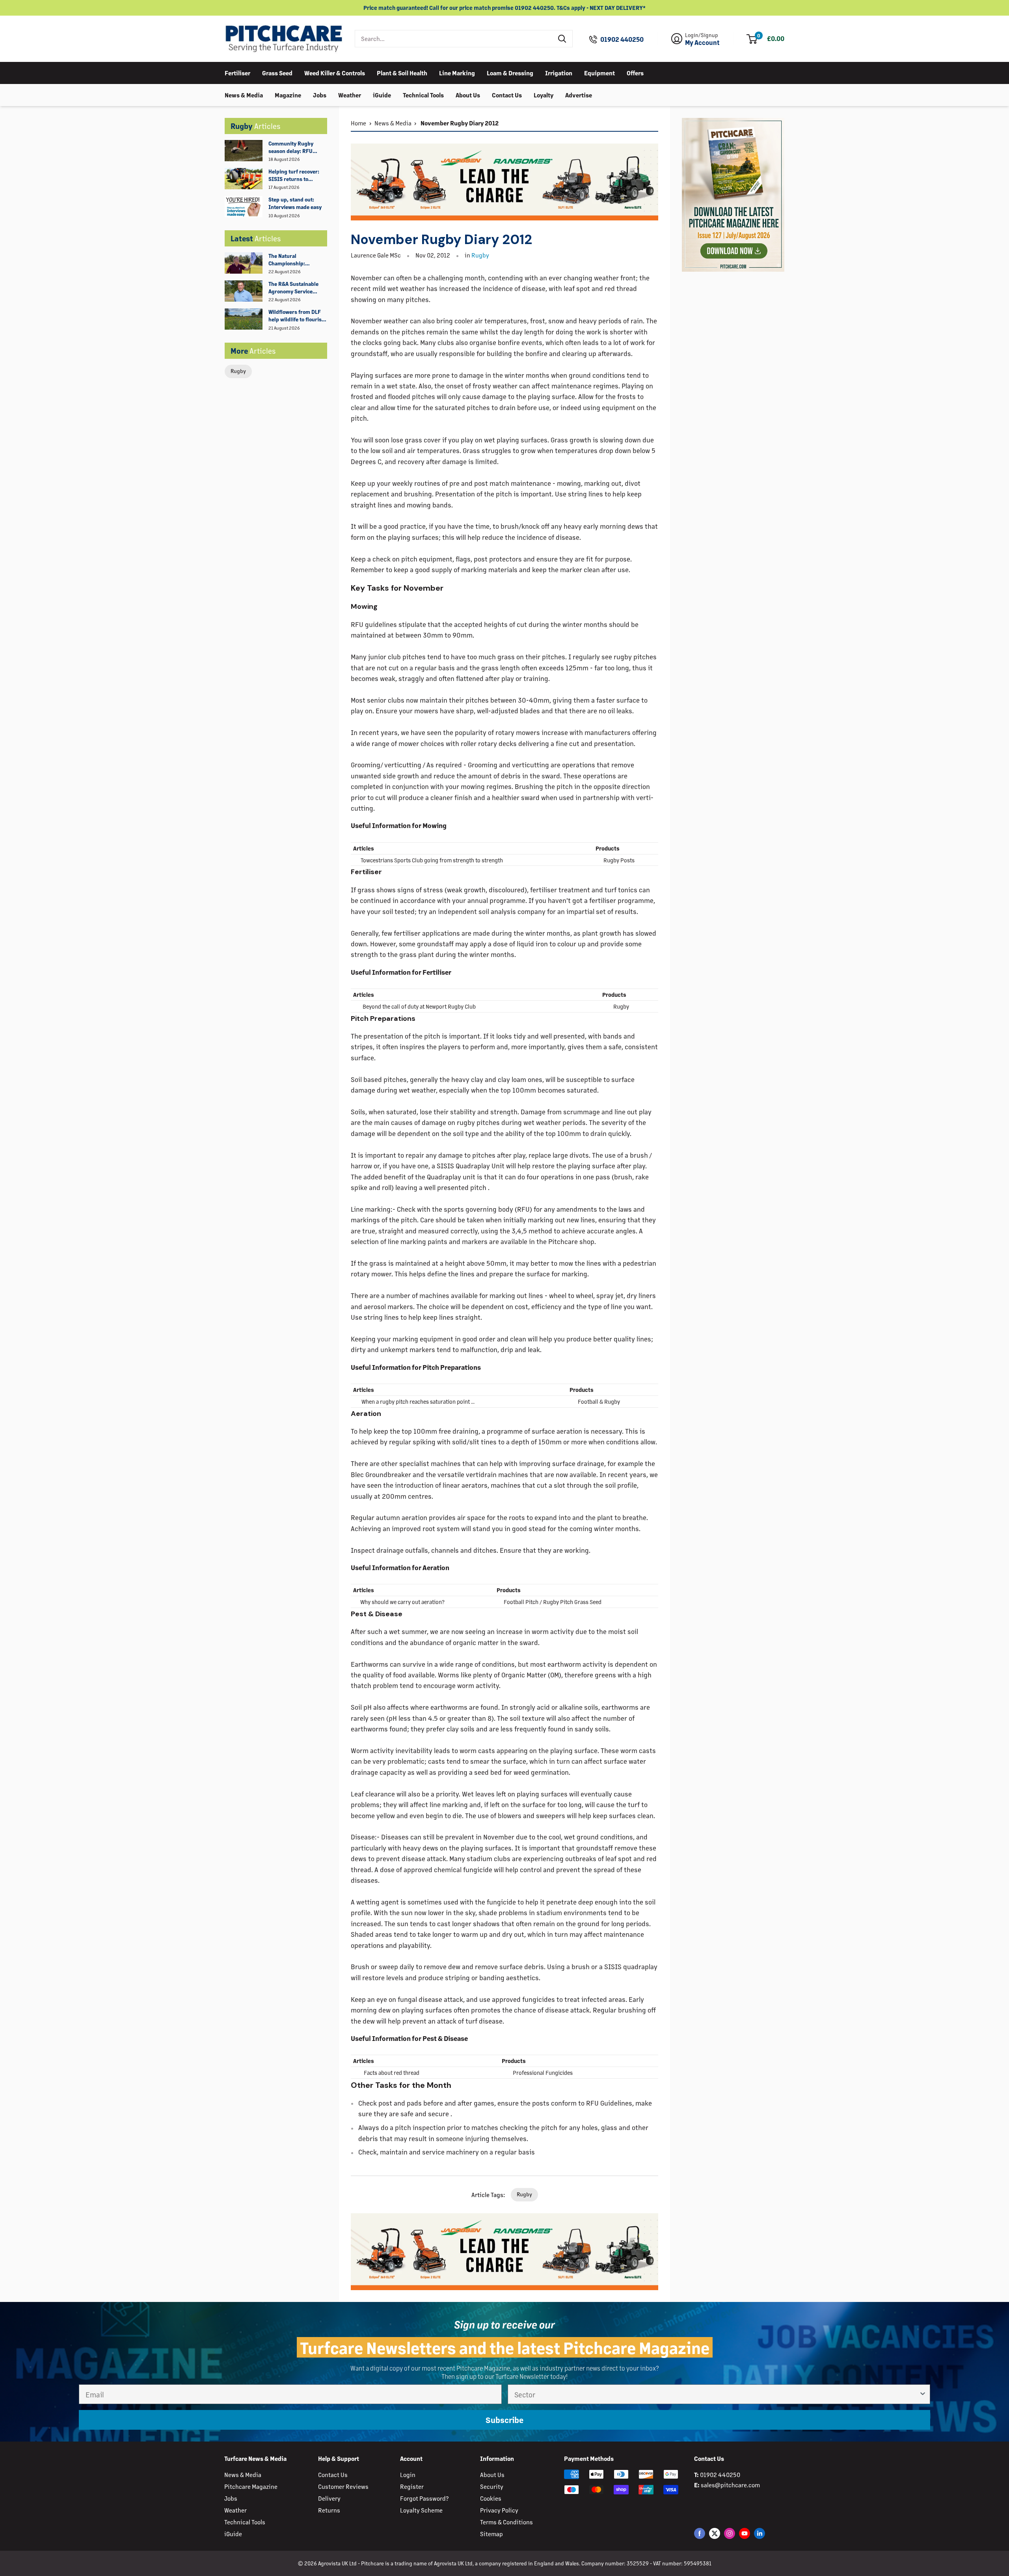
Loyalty (544, 94)
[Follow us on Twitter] (715, 2533)
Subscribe (504, 2420)
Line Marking (457, 72)
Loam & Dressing (510, 72)
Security (492, 2486)
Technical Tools (423, 94)
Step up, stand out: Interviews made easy (295, 203)
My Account (702, 43)
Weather (350, 94)
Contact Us (507, 94)
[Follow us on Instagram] (730, 2533)
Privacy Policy (499, 2510)
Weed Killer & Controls (335, 72)
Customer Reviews (343, 2486)
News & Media (244, 94)
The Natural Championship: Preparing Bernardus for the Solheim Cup (294, 260)
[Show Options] (923, 2394)
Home (358, 123)
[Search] (562, 39)
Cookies (491, 2498)
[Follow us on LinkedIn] (760, 2533)
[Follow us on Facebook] (700, 2533)
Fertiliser (237, 72)
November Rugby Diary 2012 (459, 123)
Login (408, 2474)
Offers (635, 72)
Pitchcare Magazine (251, 2486)
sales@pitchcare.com (730, 2485)
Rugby (238, 371)
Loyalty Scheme (421, 2510)
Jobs (320, 94)
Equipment (599, 72)
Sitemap (491, 2534)
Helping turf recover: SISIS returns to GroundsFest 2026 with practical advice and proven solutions (297, 175)
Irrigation (559, 72)
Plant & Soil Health (402, 72)
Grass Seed (277, 72)
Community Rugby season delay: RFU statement (291, 147)
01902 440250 (622, 39)
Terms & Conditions (506, 2522)
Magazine (288, 94)
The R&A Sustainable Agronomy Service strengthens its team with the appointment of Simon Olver (297, 288)
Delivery (329, 2498)
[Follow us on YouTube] (745, 2533)
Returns (329, 2510)
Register (412, 2486)
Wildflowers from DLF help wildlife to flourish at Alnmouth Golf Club (297, 316)
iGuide (382, 94)
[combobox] (454, 39)
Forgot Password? (424, 2498)
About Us (468, 94)
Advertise (579, 94)
